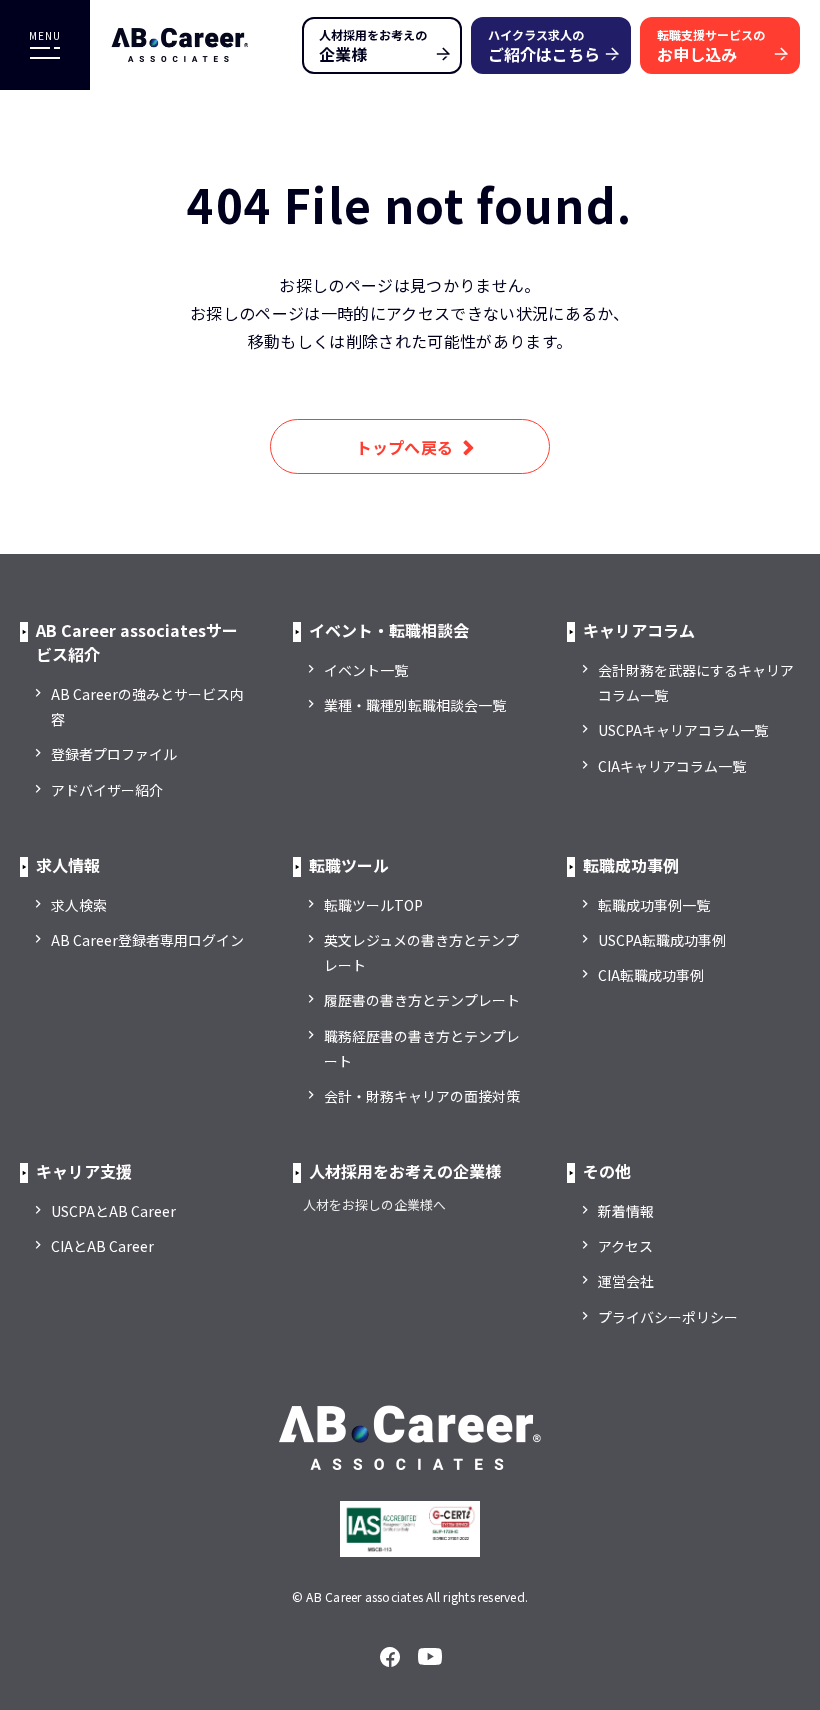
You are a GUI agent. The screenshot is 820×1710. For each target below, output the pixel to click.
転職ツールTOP (373, 905)
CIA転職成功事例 (651, 975)
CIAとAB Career (102, 1246)
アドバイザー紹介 (107, 790)
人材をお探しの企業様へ (374, 1204)
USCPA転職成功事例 (662, 940)
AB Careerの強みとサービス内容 (147, 706)
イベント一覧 (366, 670)
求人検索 (79, 905)
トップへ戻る (405, 447)
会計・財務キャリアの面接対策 (422, 1096)
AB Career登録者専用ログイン (147, 940)
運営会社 (626, 1281)
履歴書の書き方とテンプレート (422, 1000)
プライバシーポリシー (668, 1317)
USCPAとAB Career (113, 1211)
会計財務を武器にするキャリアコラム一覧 (696, 682)
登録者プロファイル (114, 754)
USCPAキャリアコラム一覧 (683, 730)
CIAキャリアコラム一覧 (672, 766)
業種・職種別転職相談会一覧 (415, 705)
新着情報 (626, 1211)
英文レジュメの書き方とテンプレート (421, 952)
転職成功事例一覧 (654, 905)
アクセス (625, 1246)
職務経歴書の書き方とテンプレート (422, 1048)
